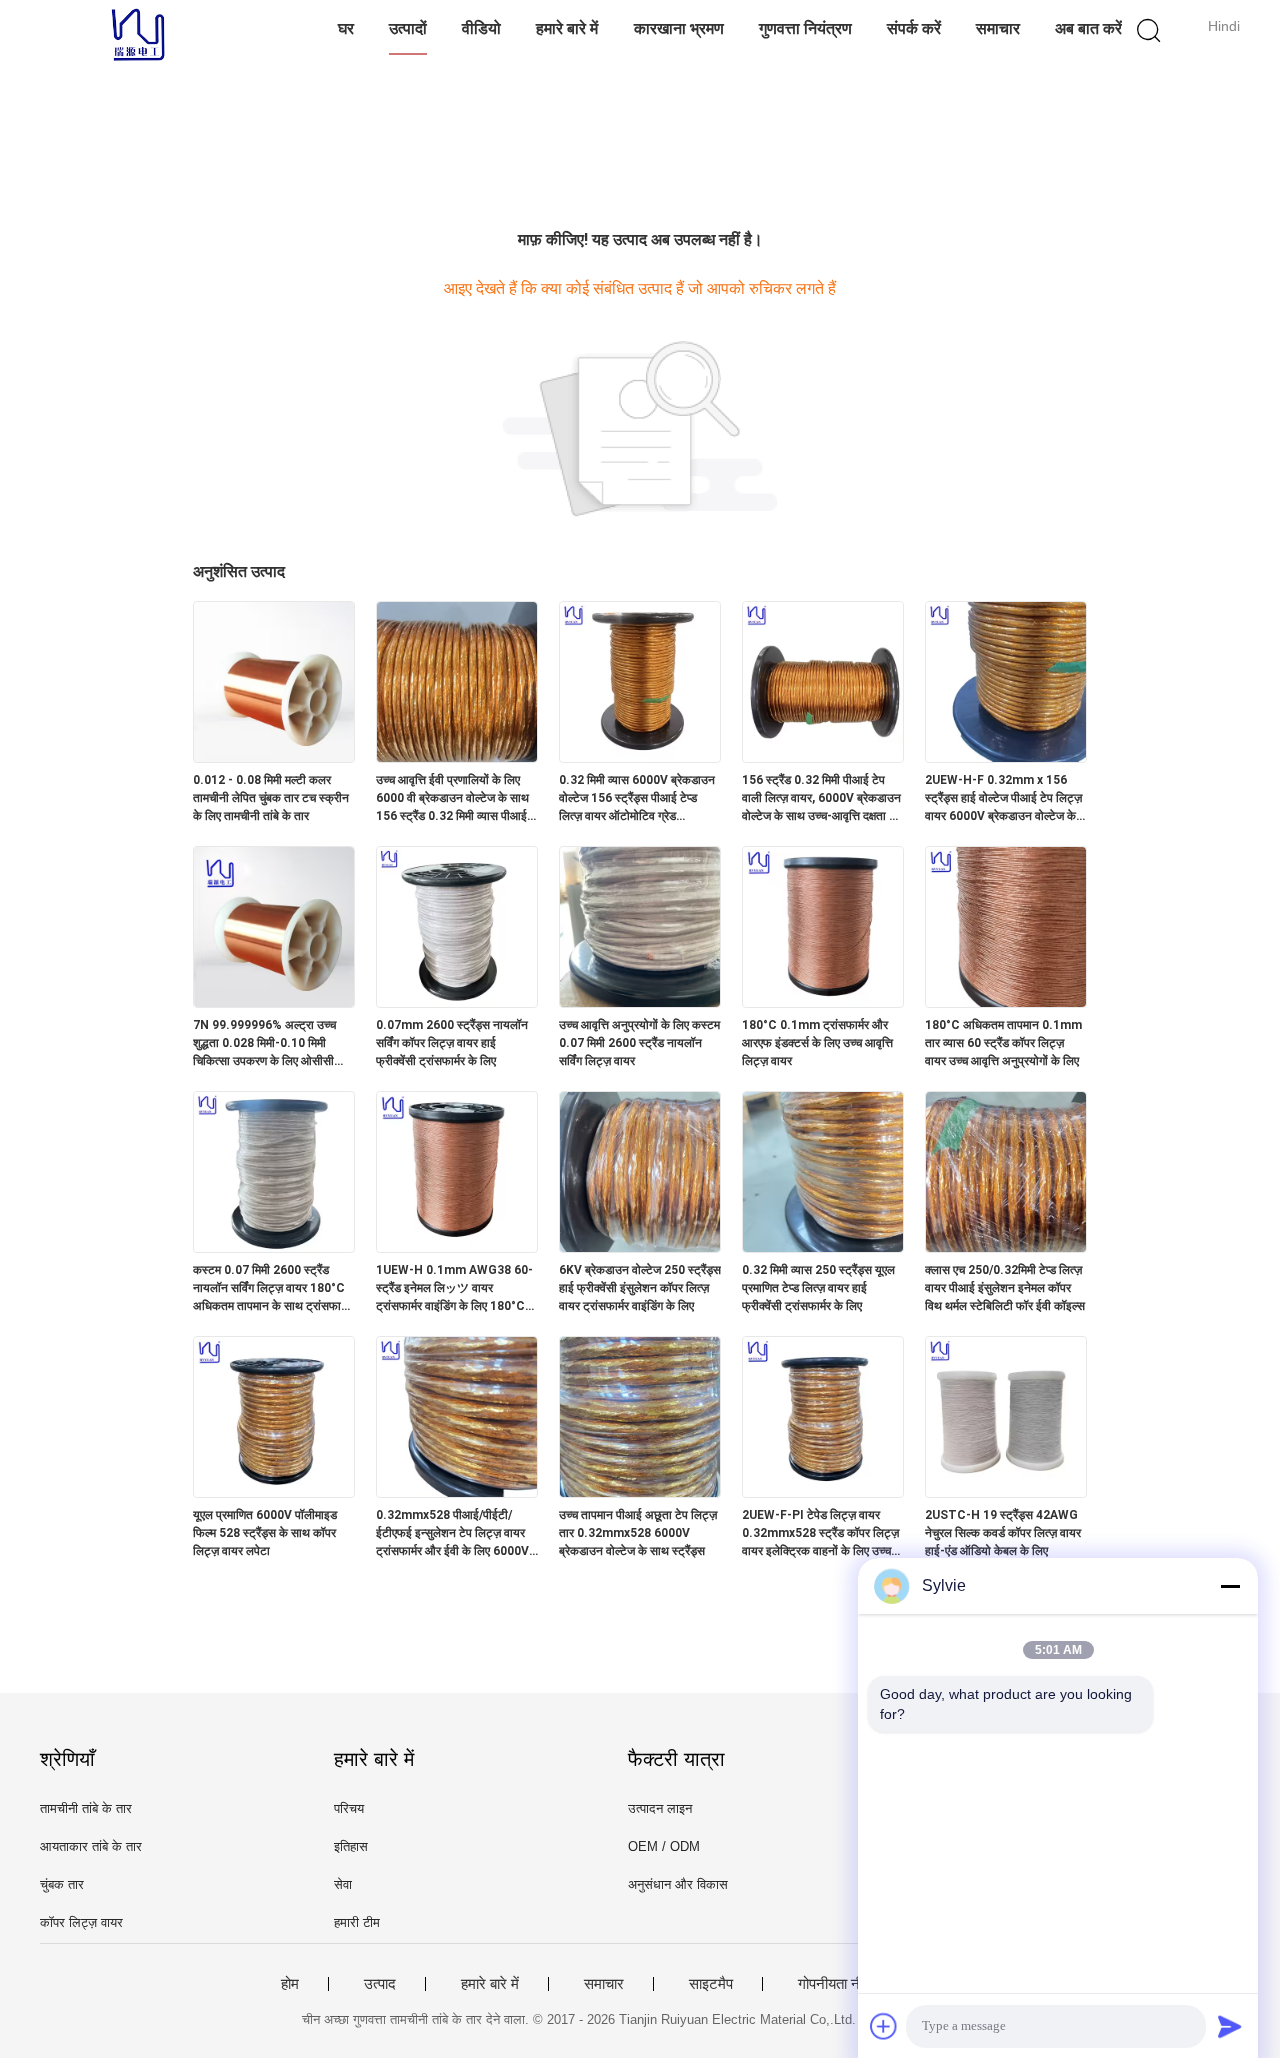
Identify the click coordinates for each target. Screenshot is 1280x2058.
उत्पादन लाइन (660, 1808)
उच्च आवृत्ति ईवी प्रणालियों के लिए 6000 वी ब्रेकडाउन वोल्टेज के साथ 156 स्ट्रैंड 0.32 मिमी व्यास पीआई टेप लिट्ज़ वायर (452, 799)
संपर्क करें (914, 28)
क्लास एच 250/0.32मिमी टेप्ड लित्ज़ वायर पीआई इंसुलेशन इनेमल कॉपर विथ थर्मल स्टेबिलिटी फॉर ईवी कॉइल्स (1005, 1288)
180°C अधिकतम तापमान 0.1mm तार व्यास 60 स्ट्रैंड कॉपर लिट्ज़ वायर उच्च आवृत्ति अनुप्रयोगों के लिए (1003, 1043)
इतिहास (351, 1846)
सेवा (343, 1884)
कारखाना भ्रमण (679, 28)
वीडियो (481, 28)
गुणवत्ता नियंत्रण (805, 28)
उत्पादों (408, 28)
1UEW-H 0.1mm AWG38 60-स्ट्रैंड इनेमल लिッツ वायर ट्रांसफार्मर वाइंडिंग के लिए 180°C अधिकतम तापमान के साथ (454, 1289)
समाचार (998, 28)
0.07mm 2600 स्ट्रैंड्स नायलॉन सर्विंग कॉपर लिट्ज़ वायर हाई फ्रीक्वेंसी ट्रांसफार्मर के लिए (452, 1043)
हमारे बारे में (567, 28)
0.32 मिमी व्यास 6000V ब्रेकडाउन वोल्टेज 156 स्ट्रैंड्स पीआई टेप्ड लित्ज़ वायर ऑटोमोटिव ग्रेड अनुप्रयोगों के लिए (637, 799)
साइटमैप (711, 1984)
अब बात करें (1088, 28)
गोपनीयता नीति (836, 1984)
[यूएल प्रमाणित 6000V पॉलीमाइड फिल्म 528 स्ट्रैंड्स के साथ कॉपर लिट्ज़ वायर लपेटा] (274, 1491)
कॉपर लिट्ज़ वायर (81, 1922)
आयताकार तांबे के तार (91, 1846)
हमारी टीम (357, 1922)
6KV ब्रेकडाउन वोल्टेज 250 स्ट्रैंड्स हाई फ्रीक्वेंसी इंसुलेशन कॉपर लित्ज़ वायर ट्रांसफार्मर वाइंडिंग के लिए (640, 1288)
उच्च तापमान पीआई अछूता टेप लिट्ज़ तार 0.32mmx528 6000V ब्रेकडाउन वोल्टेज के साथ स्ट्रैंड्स (638, 1533)
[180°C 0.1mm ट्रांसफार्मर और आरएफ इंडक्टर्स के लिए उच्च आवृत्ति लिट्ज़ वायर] (823, 1001)
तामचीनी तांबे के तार (86, 1808)
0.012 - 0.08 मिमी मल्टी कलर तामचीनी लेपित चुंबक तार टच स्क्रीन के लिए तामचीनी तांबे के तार (271, 798)
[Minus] (1230, 1586)
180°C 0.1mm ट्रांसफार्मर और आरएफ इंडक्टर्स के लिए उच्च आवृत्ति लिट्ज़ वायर (817, 1043)
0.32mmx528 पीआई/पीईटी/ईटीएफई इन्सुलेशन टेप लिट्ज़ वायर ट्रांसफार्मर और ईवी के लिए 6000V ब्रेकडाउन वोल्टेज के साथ (452, 1534)
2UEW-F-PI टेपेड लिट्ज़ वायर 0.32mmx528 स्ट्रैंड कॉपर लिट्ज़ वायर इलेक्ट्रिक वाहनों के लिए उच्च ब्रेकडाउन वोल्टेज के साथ (820, 1534)
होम (290, 1984)
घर (346, 28)
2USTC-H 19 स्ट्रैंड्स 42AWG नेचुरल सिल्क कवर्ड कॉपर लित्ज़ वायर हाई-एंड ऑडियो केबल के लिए (1003, 1533)
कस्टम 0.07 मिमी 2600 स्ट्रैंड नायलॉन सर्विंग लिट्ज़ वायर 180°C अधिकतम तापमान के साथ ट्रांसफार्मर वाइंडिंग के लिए (272, 1289)
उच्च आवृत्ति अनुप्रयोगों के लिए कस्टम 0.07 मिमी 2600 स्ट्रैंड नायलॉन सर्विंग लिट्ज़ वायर (639, 1043)
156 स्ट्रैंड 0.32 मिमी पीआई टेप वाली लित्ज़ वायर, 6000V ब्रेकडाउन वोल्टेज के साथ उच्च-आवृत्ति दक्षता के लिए (821, 799)
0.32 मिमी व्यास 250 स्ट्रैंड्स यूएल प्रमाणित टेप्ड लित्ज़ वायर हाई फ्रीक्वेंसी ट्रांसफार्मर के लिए (818, 1288)
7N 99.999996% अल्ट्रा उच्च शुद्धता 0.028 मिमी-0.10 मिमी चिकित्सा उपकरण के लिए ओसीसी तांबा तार (264, 1044)
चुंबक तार (62, 1884)
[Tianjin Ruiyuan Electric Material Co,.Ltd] (137, 35)
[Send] (1230, 2026)
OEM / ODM (664, 1846)
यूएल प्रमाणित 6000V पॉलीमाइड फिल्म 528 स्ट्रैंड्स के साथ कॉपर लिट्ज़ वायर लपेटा (265, 1533)
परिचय (349, 1808)
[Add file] (884, 2026)
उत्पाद (380, 1984)
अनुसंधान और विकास (678, 1884)
